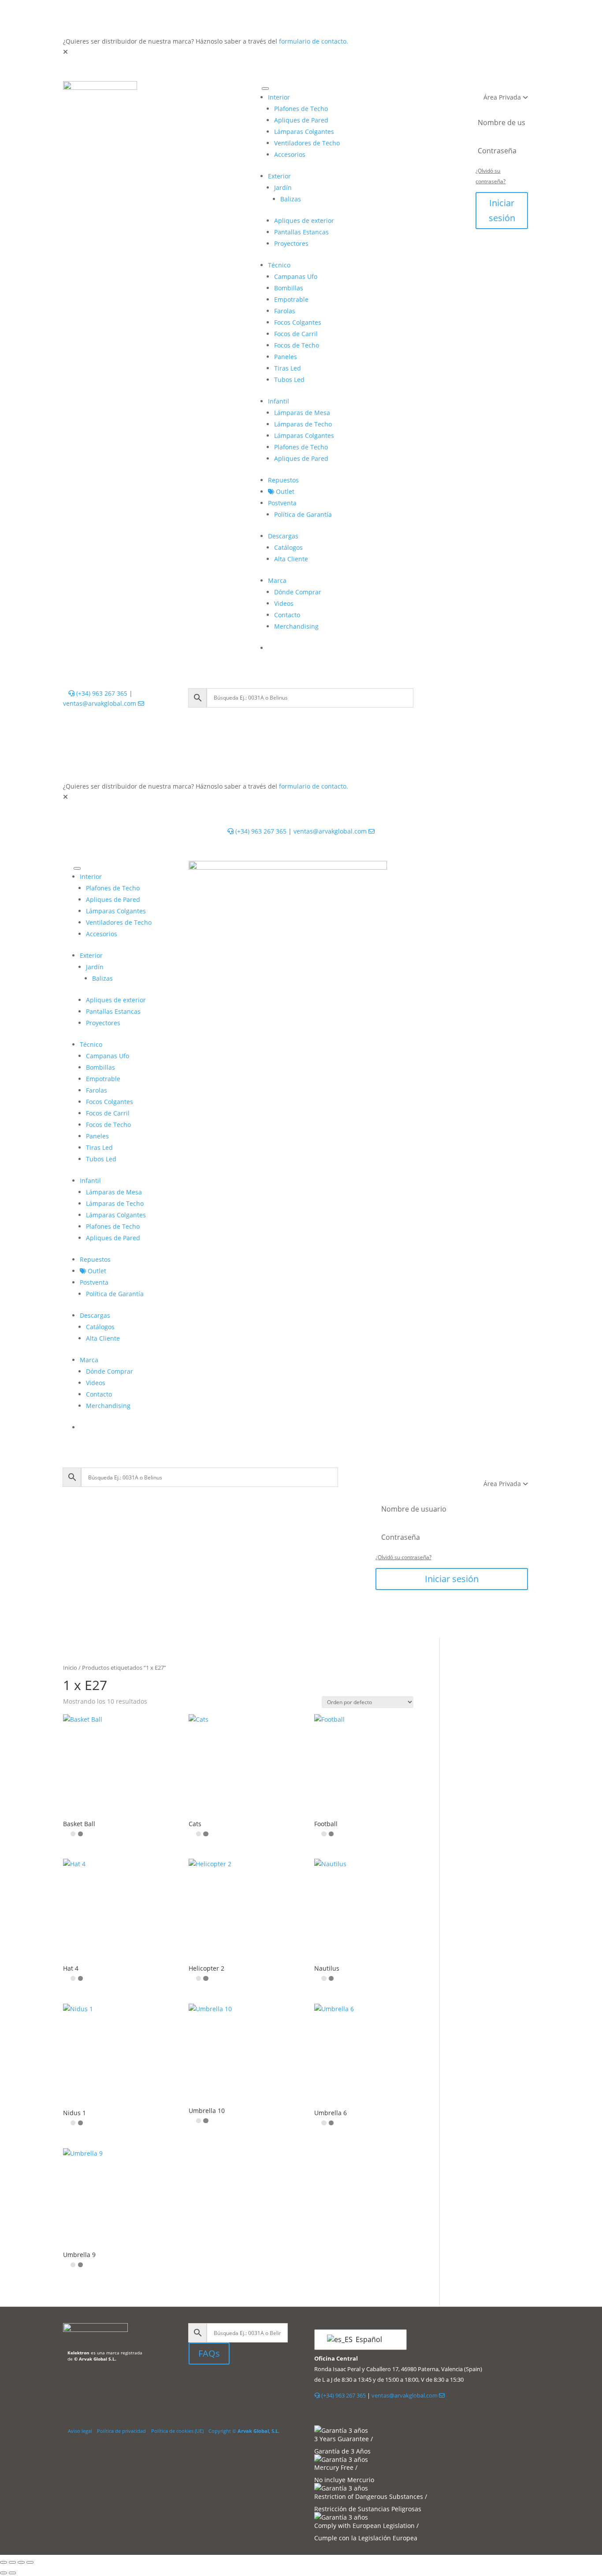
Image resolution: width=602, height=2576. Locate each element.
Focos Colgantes (298, 322)
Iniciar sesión (502, 210)
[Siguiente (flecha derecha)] (12, 2573)
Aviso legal (80, 2431)
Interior (279, 97)
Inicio (70, 1668)
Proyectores (291, 243)
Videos (284, 603)
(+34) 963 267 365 (101, 693)
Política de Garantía (303, 514)
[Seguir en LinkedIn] (196, 2385)
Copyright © (244, 2431)
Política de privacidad (121, 2431)
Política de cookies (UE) (177, 2431)
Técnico (279, 265)
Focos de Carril (296, 334)
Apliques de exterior (304, 221)
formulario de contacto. (314, 41)
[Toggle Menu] (265, 89)
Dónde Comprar (298, 592)
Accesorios (290, 154)
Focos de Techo (297, 345)
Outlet (284, 491)
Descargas (283, 536)
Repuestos (283, 480)
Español (368, 2339)
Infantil (279, 401)
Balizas (291, 199)
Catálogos (288, 547)
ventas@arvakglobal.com (100, 703)
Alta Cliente (291, 559)
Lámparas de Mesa (302, 413)
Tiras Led (288, 368)
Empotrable (291, 299)
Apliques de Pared (301, 120)
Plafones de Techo (301, 109)
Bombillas (289, 288)
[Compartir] (21, 2562)
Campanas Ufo (296, 276)
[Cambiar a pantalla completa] (12, 2562)
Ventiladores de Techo (307, 143)
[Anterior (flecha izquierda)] (4, 2573)
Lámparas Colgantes (304, 132)
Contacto (287, 615)
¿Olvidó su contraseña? (403, 1557)
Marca (277, 580)
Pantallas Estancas (301, 232)
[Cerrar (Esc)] (30, 2562)
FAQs (209, 2353)
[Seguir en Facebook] (218, 2385)
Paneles (286, 357)
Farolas (285, 311)
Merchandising (296, 626)
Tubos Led (289, 380)
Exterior (279, 176)
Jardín (283, 187)
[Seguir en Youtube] (235, 2385)
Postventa (282, 503)
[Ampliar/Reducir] (4, 2562)
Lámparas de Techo (303, 424)
